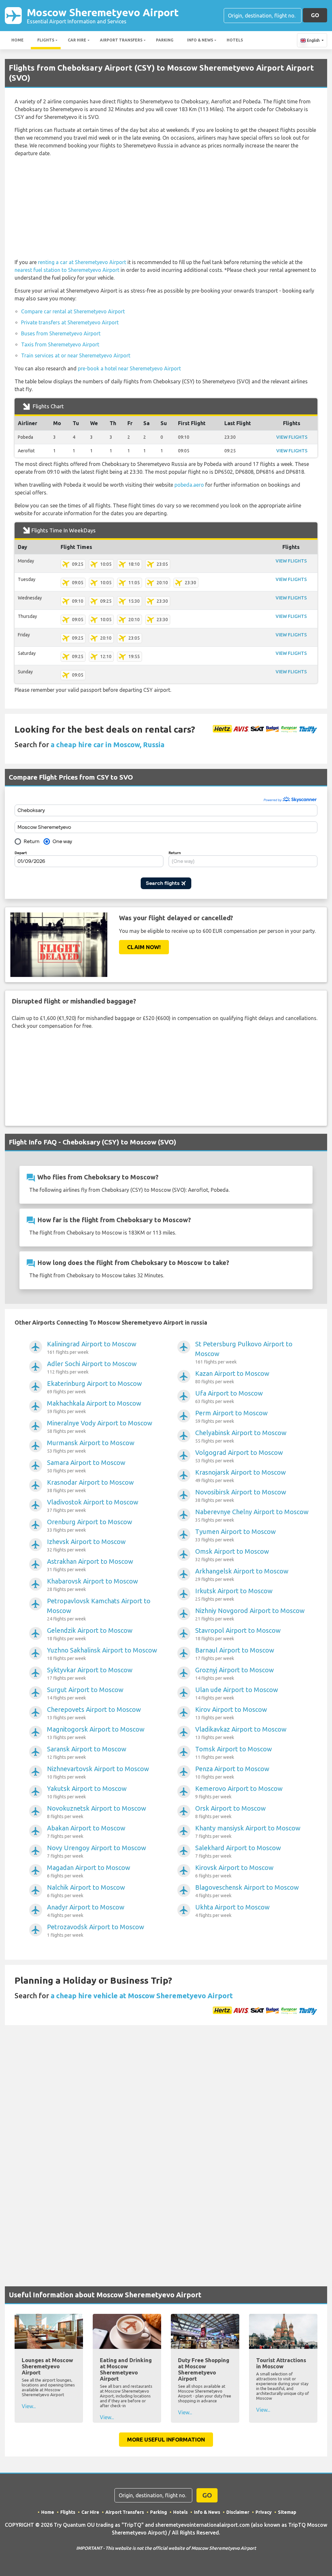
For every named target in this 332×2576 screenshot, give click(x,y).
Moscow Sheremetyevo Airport (103, 15)
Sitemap (287, 2512)
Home (18, 40)
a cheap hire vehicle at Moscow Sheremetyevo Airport (142, 1996)
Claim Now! (144, 947)
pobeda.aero (189, 485)
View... (29, 2406)
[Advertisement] (166, 208)
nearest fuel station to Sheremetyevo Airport (67, 270)
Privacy (264, 2512)
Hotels (235, 40)
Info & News (200, 40)
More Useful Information (166, 2439)
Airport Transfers (121, 40)
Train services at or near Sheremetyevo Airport (76, 355)
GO (315, 15)
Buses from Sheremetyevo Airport (61, 333)
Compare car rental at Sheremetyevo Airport (73, 311)
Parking (165, 40)
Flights (46, 40)
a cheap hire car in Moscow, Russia (107, 744)
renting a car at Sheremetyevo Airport (82, 262)
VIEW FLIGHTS (292, 437)
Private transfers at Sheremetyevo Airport (70, 322)
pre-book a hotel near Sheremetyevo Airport (129, 368)
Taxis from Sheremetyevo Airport (60, 344)
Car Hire (77, 40)
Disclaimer (238, 2512)
